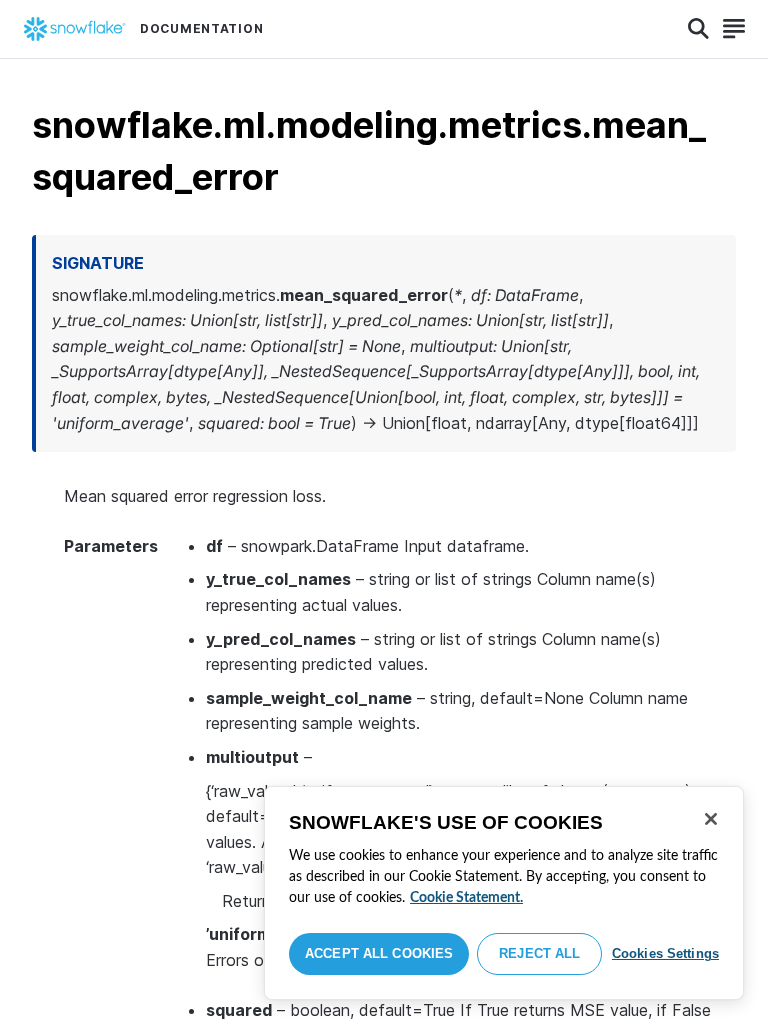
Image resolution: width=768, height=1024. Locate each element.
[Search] (698, 29)
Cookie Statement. (466, 898)
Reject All (539, 953)
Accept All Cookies (379, 953)
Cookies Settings (665, 953)
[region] (504, 893)
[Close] (711, 819)
